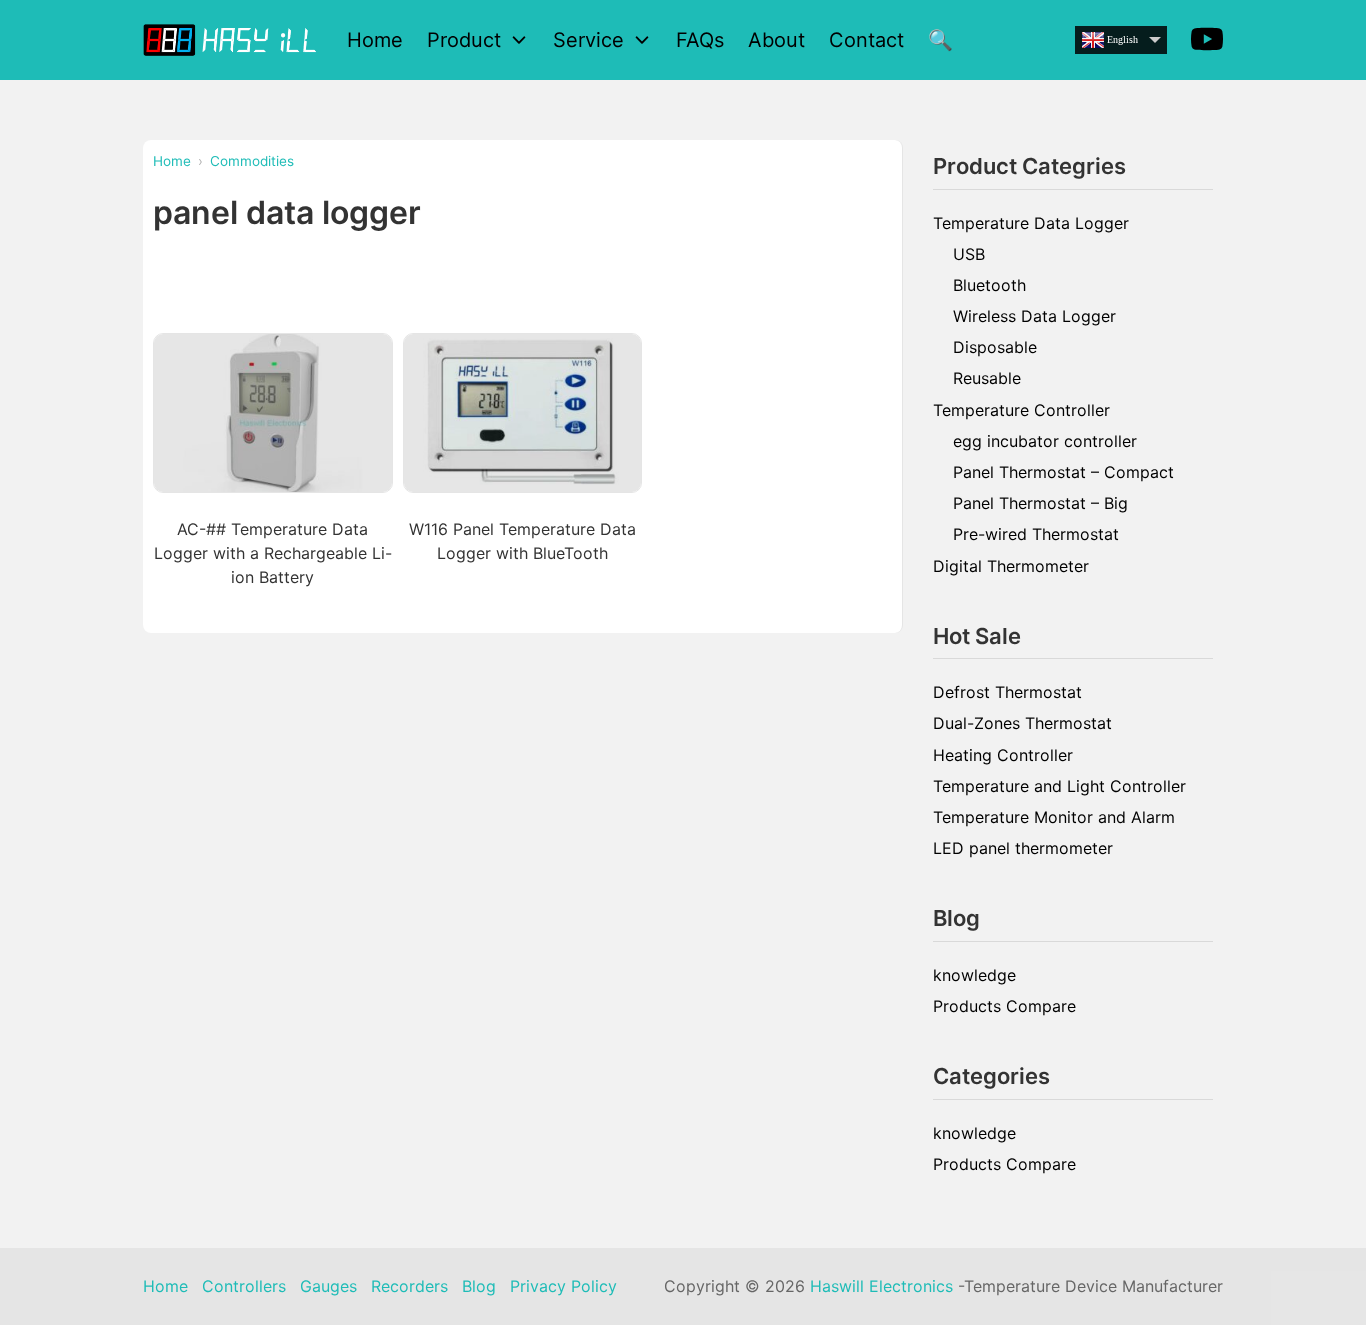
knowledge (974, 975)
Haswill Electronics (881, 1286)
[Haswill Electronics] (233, 39)
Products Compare (1004, 1006)
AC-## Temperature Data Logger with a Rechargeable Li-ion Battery (273, 553)
